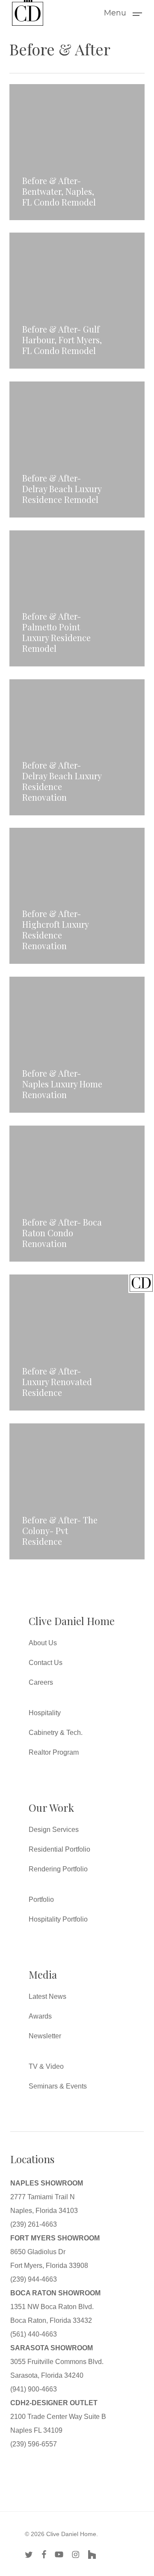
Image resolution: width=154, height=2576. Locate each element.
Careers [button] (41, 1682)
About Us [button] (43, 1643)
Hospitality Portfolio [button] (58, 1919)
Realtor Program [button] (54, 1752)
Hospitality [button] (45, 1713)
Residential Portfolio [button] (59, 1849)
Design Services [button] (54, 1830)
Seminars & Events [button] (58, 2086)
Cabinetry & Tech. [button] (56, 1733)
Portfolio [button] (41, 1899)
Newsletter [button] (45, 2036)
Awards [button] (40, 2016)
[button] (123, 12)
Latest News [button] (47, 1996)
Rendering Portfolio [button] (58, 1869)
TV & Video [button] (46, 2066)
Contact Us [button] (46, 1663)
